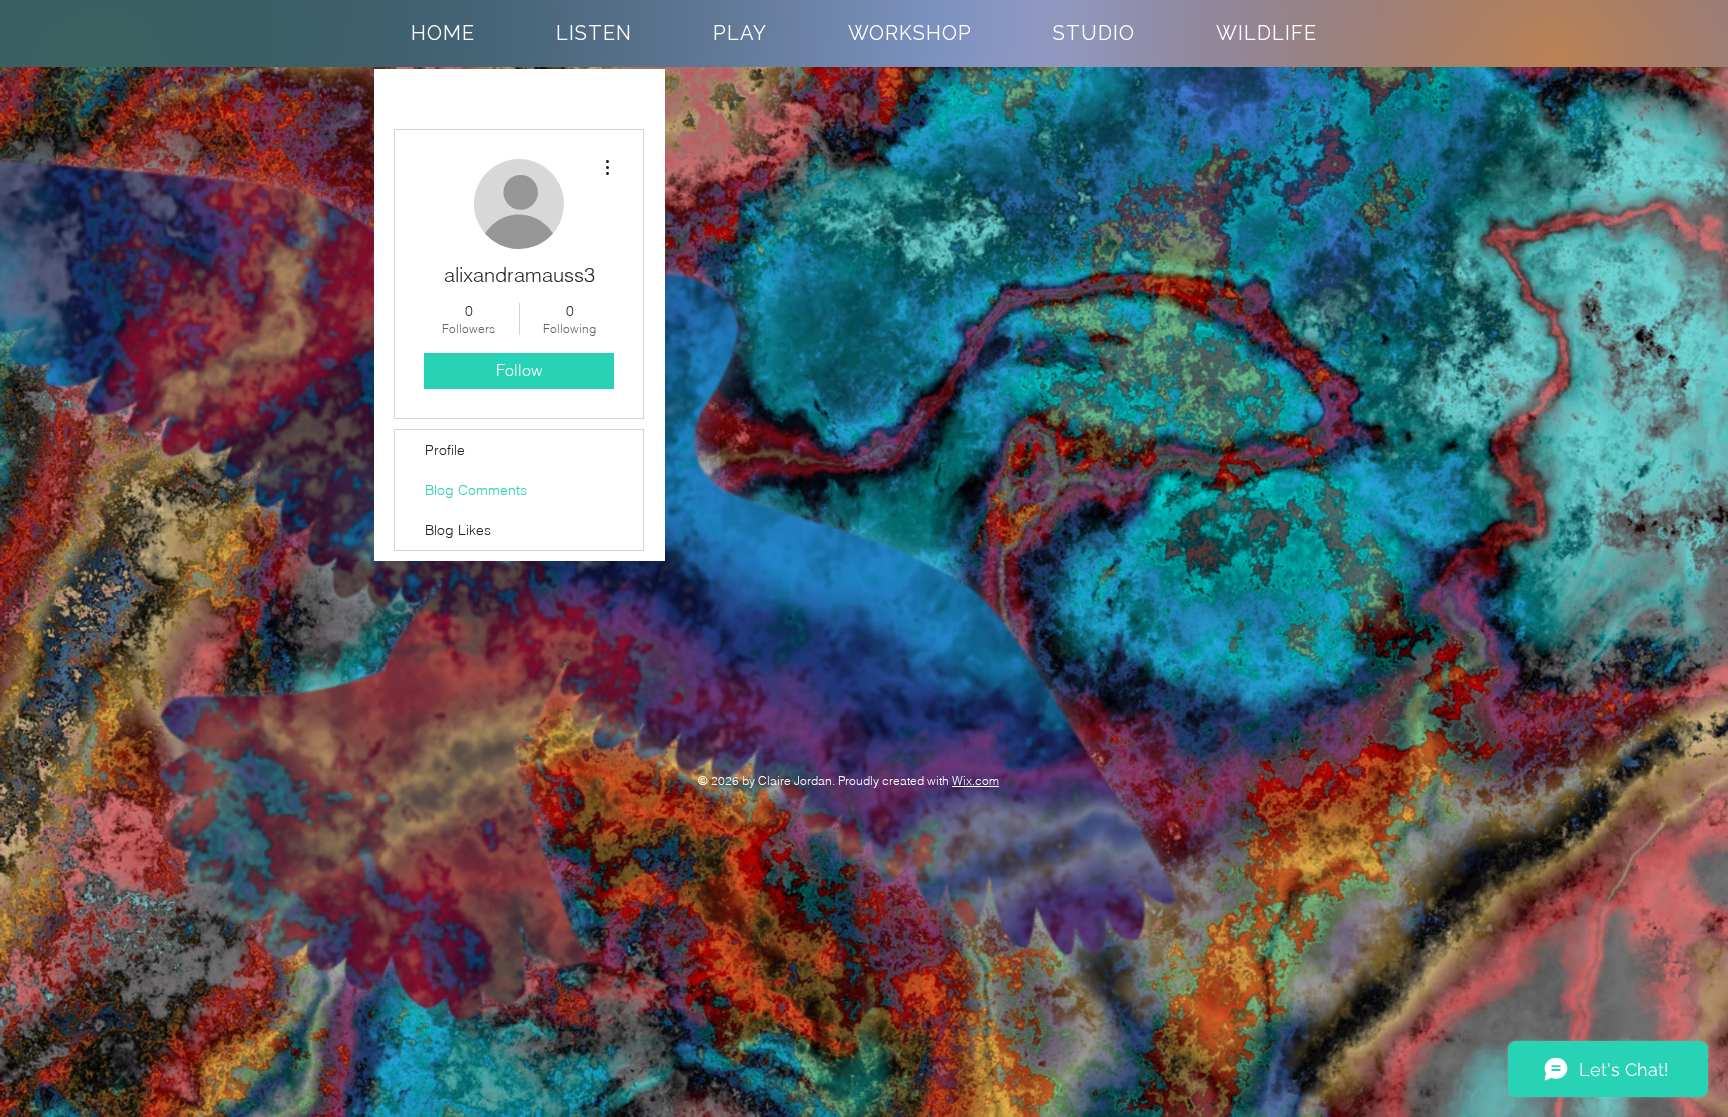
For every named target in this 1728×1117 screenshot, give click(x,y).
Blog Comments (476, 490)
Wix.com (975, 780)
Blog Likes (458, 530)
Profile (445, 450)
